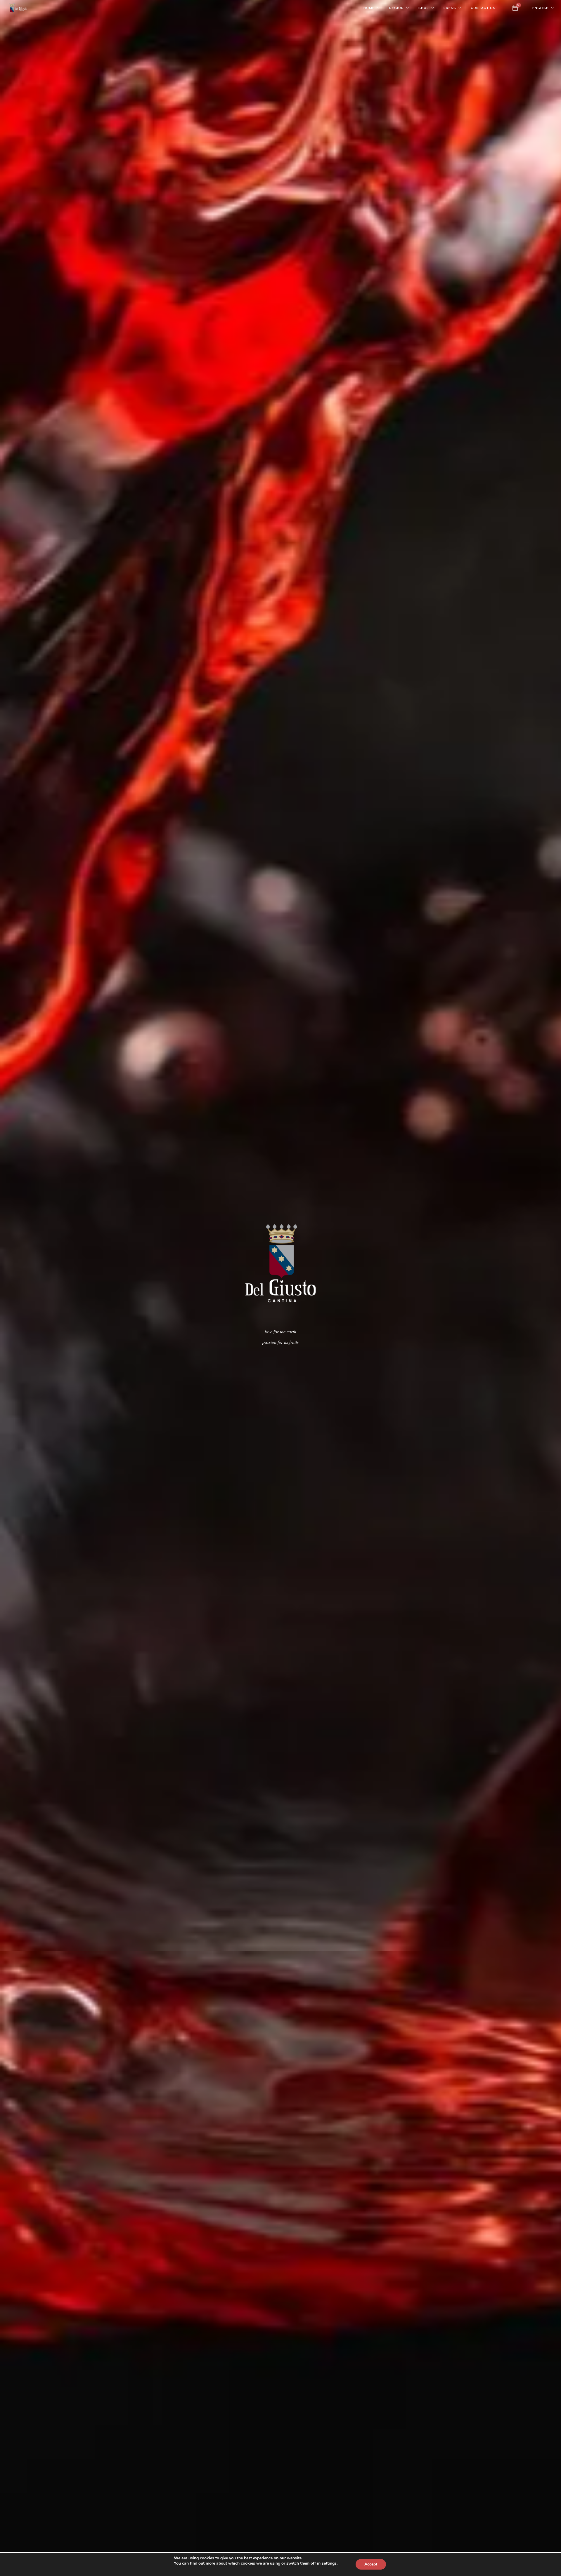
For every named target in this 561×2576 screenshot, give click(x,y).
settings (329, 2563)
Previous (8, 1288)
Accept (371, 2564)
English (541, 8)
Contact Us (483, 8)
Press (450, 8)
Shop (424, 8)
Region (396, 8)
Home (369, 8)
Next (553, 1288)
